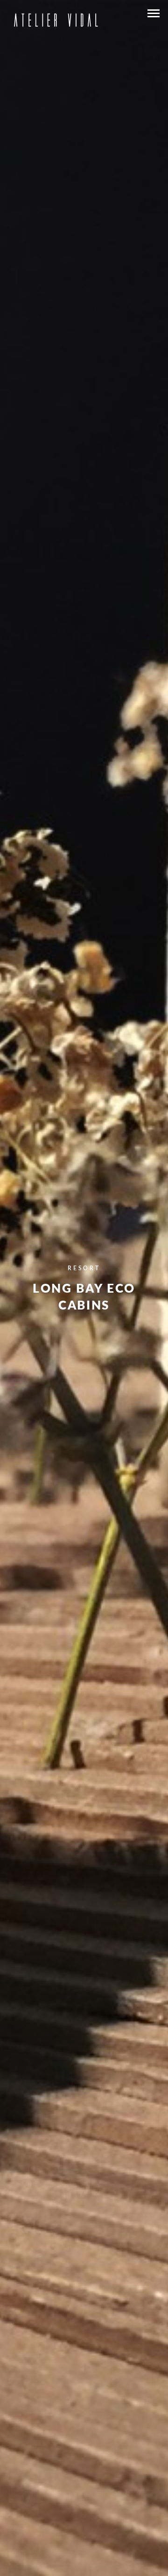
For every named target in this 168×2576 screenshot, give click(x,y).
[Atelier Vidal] (55, 18)
